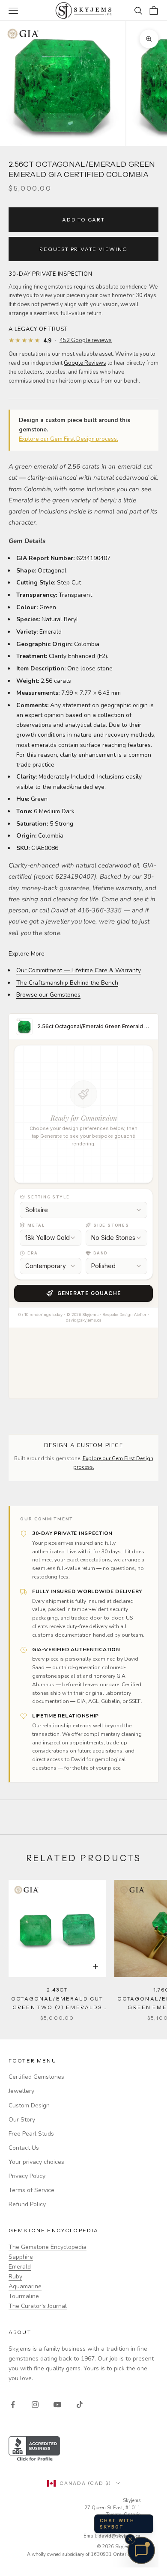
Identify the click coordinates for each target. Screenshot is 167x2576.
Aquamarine (25, 2286)
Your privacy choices (36, 2162)
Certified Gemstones (36, 2077)
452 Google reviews (86, 341)
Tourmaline (24, 2296)
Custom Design (29, 2105)
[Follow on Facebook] (13, 2405)
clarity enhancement (88, 755)
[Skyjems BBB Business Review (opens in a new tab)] (83, 2449)
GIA (148, 865)
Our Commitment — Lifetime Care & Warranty (79, 970)
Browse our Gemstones (48, 995)
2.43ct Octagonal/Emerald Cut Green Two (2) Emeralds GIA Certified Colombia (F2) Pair (57, 1999)
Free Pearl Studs (31, 2134)
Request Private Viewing (83, 249)
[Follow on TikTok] (80, 2405)
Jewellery (21, 2091)
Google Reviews (85, 363)
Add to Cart (83, 220)
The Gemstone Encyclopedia (48, 2247)
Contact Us (24, 2148)
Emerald (20, 2267)
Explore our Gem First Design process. (69, 439)
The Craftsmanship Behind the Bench (67, 983)
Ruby (15, 2276)
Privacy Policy (27, 2176)
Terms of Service (31, 2190)
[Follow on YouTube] (57, 2405)
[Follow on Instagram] (35, 2405)
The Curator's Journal (38, 2306)
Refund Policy (27, 2204)
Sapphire (21, 2257)
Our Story (22, 2120)
